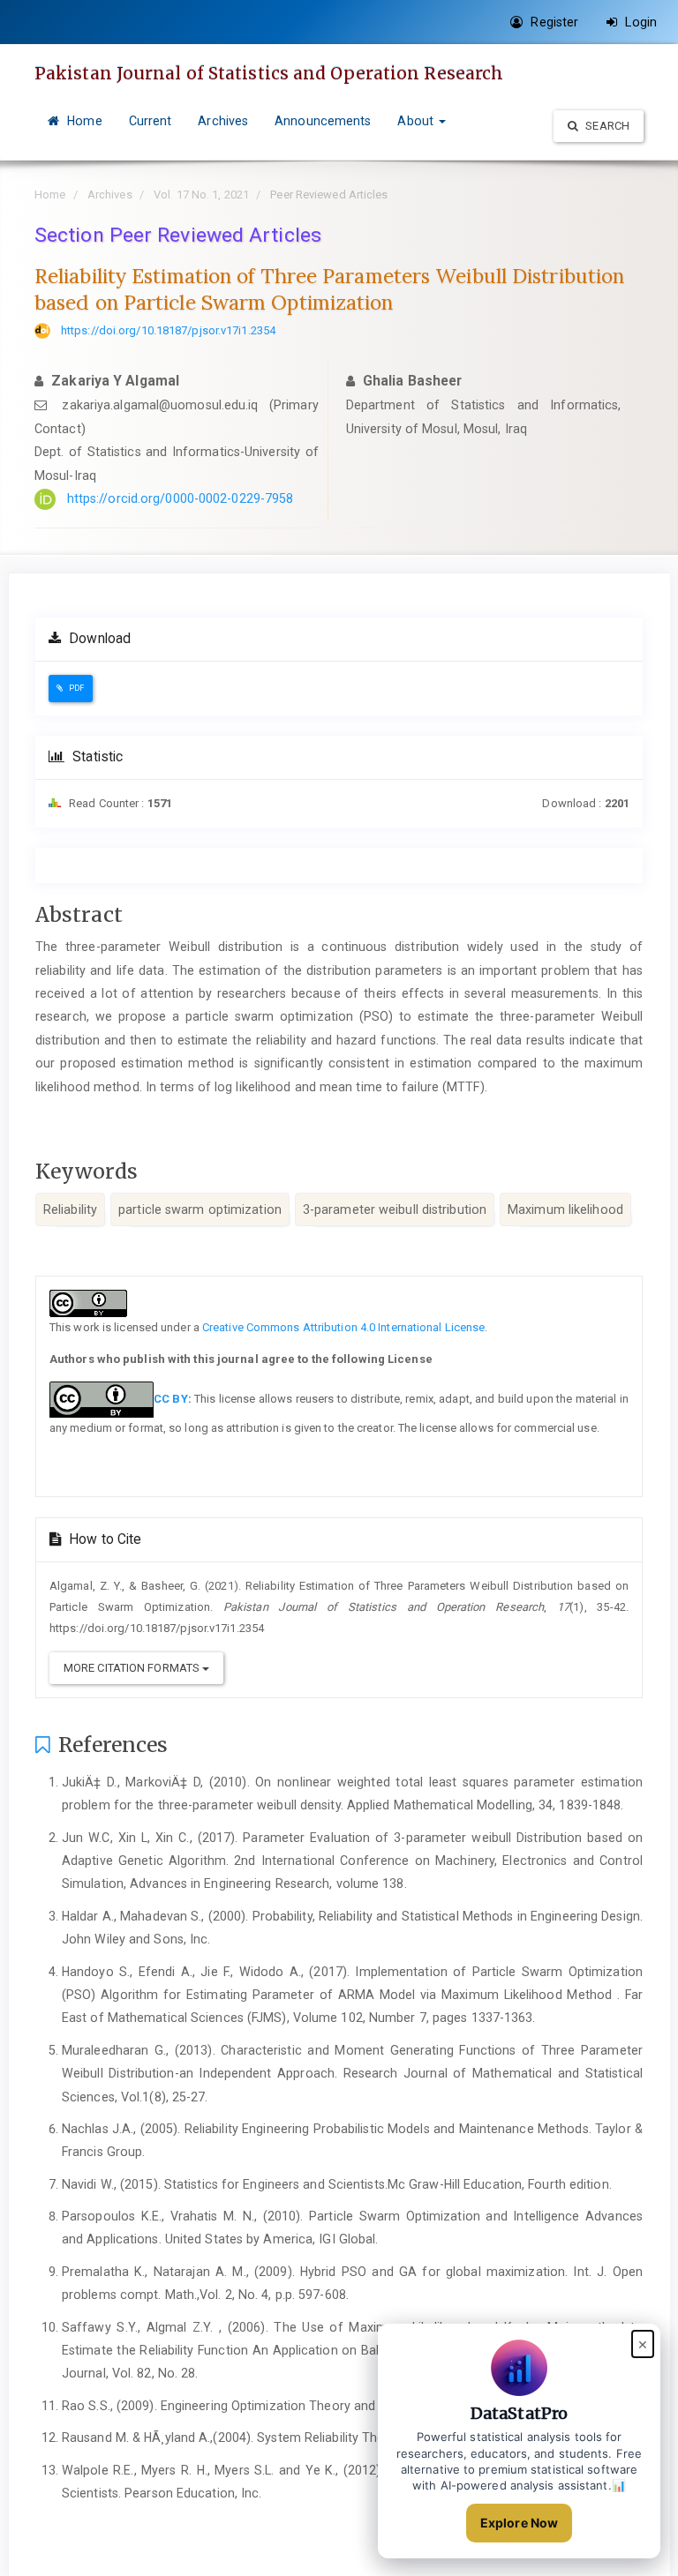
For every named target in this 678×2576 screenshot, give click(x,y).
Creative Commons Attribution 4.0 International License (343, 1327)
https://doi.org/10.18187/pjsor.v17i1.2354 (168, 330)
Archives (223, 121)
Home (83, 121)
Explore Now (519, 2523)
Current (151, 121)
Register (553, 22)
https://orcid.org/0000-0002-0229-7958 (181, 498)
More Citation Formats (133, 1668)
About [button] (417, 121)
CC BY (171, 1399)
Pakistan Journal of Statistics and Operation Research (269, 73)
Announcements (323, 121)
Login (639, 22)
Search (606, 126)
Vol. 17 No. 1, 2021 (201, 195)
